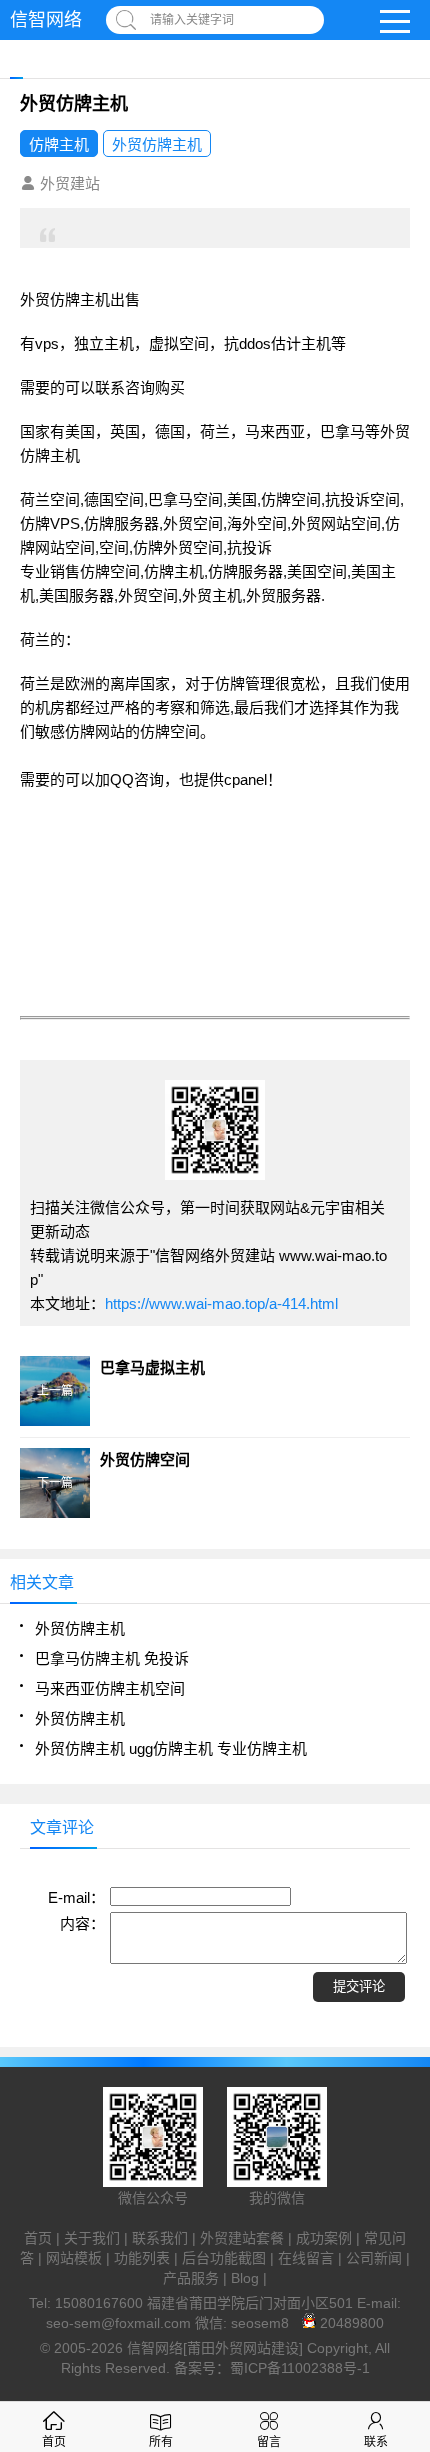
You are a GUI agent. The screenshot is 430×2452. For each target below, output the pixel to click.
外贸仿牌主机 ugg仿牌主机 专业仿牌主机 (171, 1748)
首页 (38, 2238)
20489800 (350, 2323)
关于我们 (92, 2238)
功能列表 (142, 2258)
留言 (269, 2442)
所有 (161, 2442)
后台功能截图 (224, 2258)
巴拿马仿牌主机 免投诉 (112, 1658)
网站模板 (74, 2258)
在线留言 (306, 2258)
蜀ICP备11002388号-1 (300, 2368)
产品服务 (191, 2278)
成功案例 (324, 2238)
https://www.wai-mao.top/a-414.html (221, 1303)
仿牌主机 (59, 144)
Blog (245, 2278)
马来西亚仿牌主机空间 (110, 1688)
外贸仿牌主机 (157, 144)
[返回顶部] (409, 2186)
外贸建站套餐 (242, 2238)
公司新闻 (374, 2258)
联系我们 (160, 2238)
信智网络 (46, 20)
